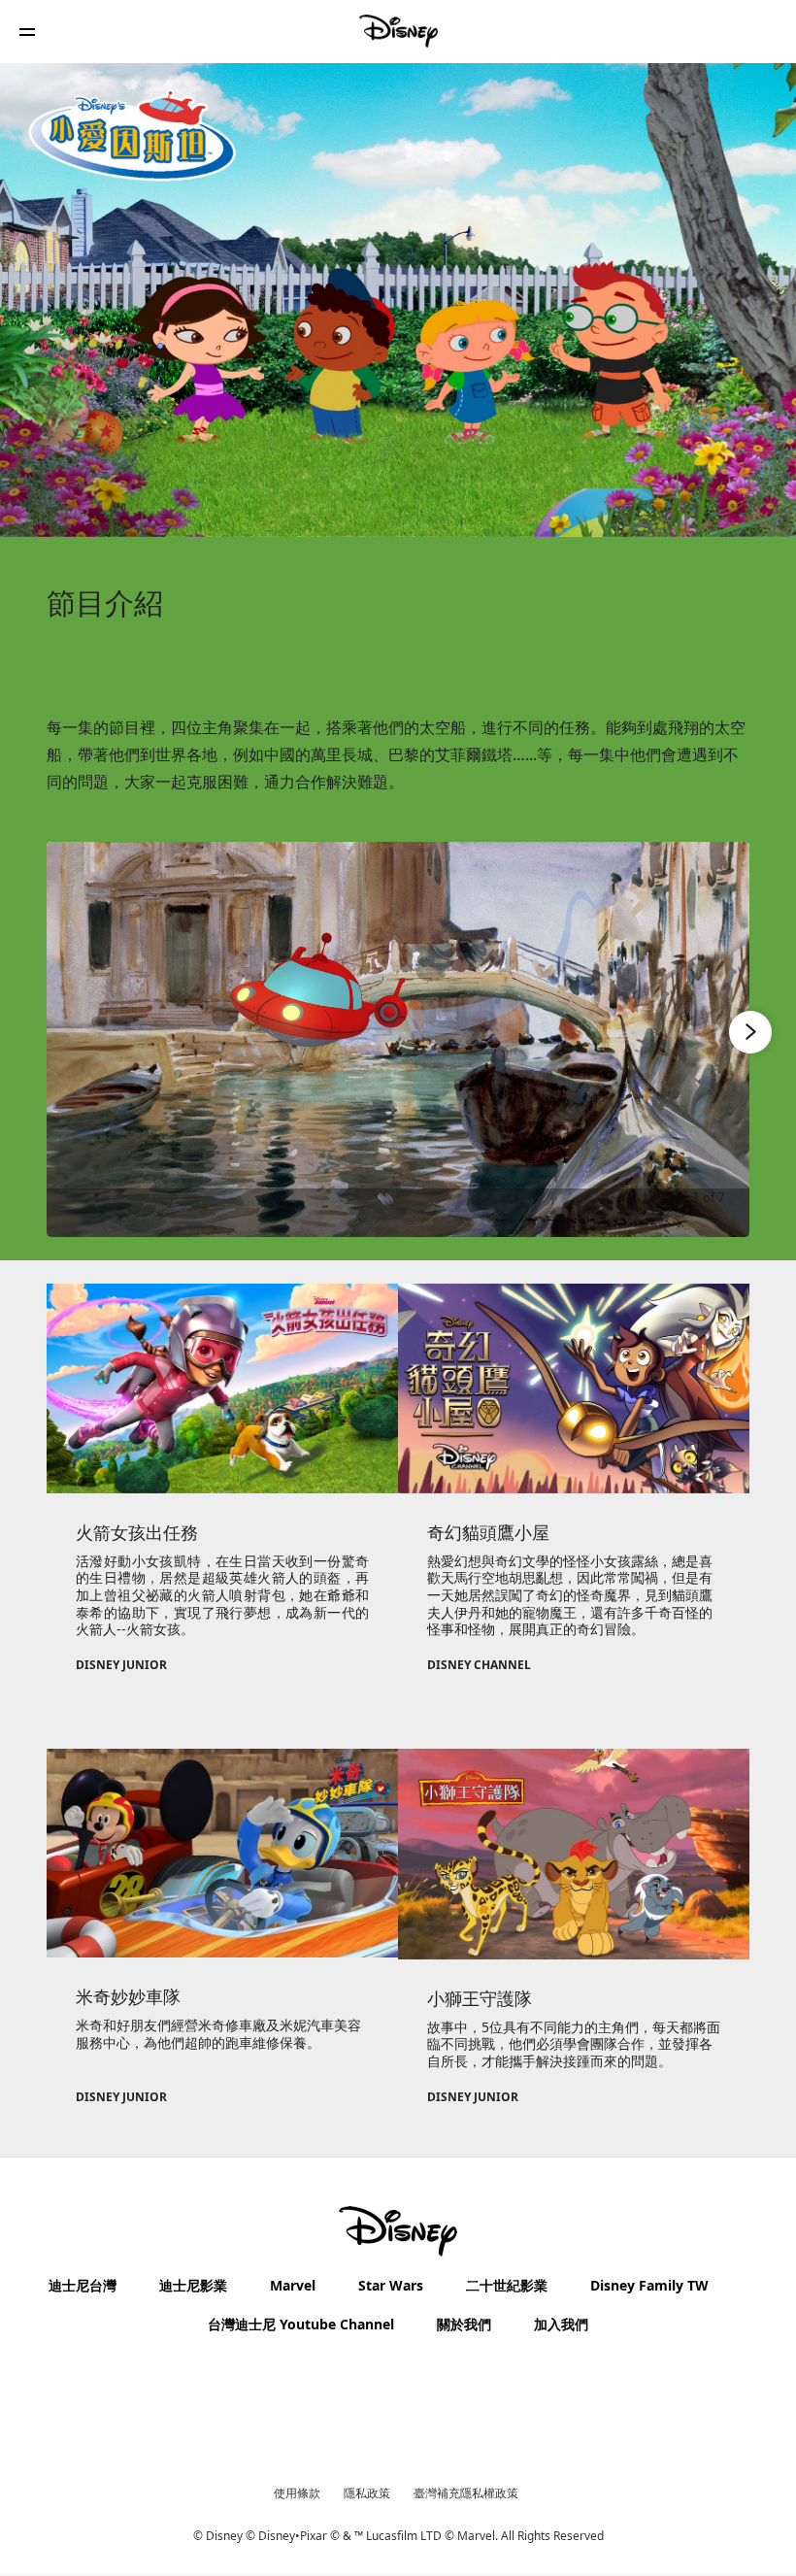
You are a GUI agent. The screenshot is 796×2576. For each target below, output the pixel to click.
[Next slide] (720, 1039)
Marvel (293, 2285)
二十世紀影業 (507, 2285)
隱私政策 (367, 2493)
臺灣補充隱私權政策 (466, 2493)
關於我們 (464, 2324)
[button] (27, 32)
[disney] (398, 2231)
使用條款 (297, 2493)
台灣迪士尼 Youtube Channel (301, 2324)
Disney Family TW (649, 2285)
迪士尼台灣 (83, 2285)
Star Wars (391, 2285)
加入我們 (561, 2324)
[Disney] (398, 31)
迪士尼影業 (193, 2285)
